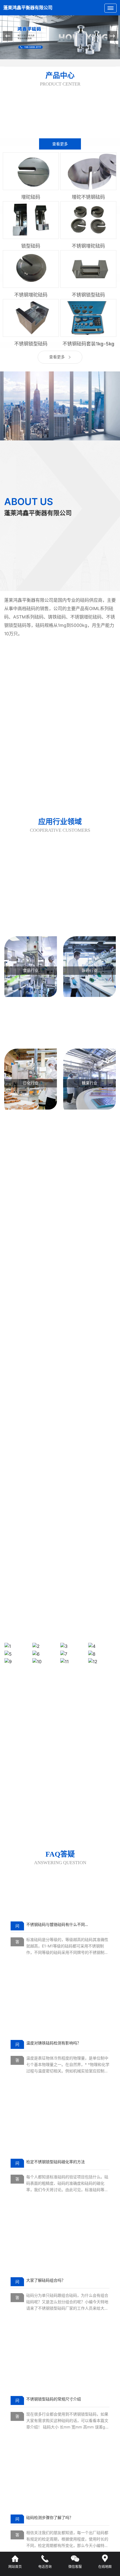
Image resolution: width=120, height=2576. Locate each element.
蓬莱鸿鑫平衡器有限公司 (28, 8)
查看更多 (60, 144)
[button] (112, 36)
